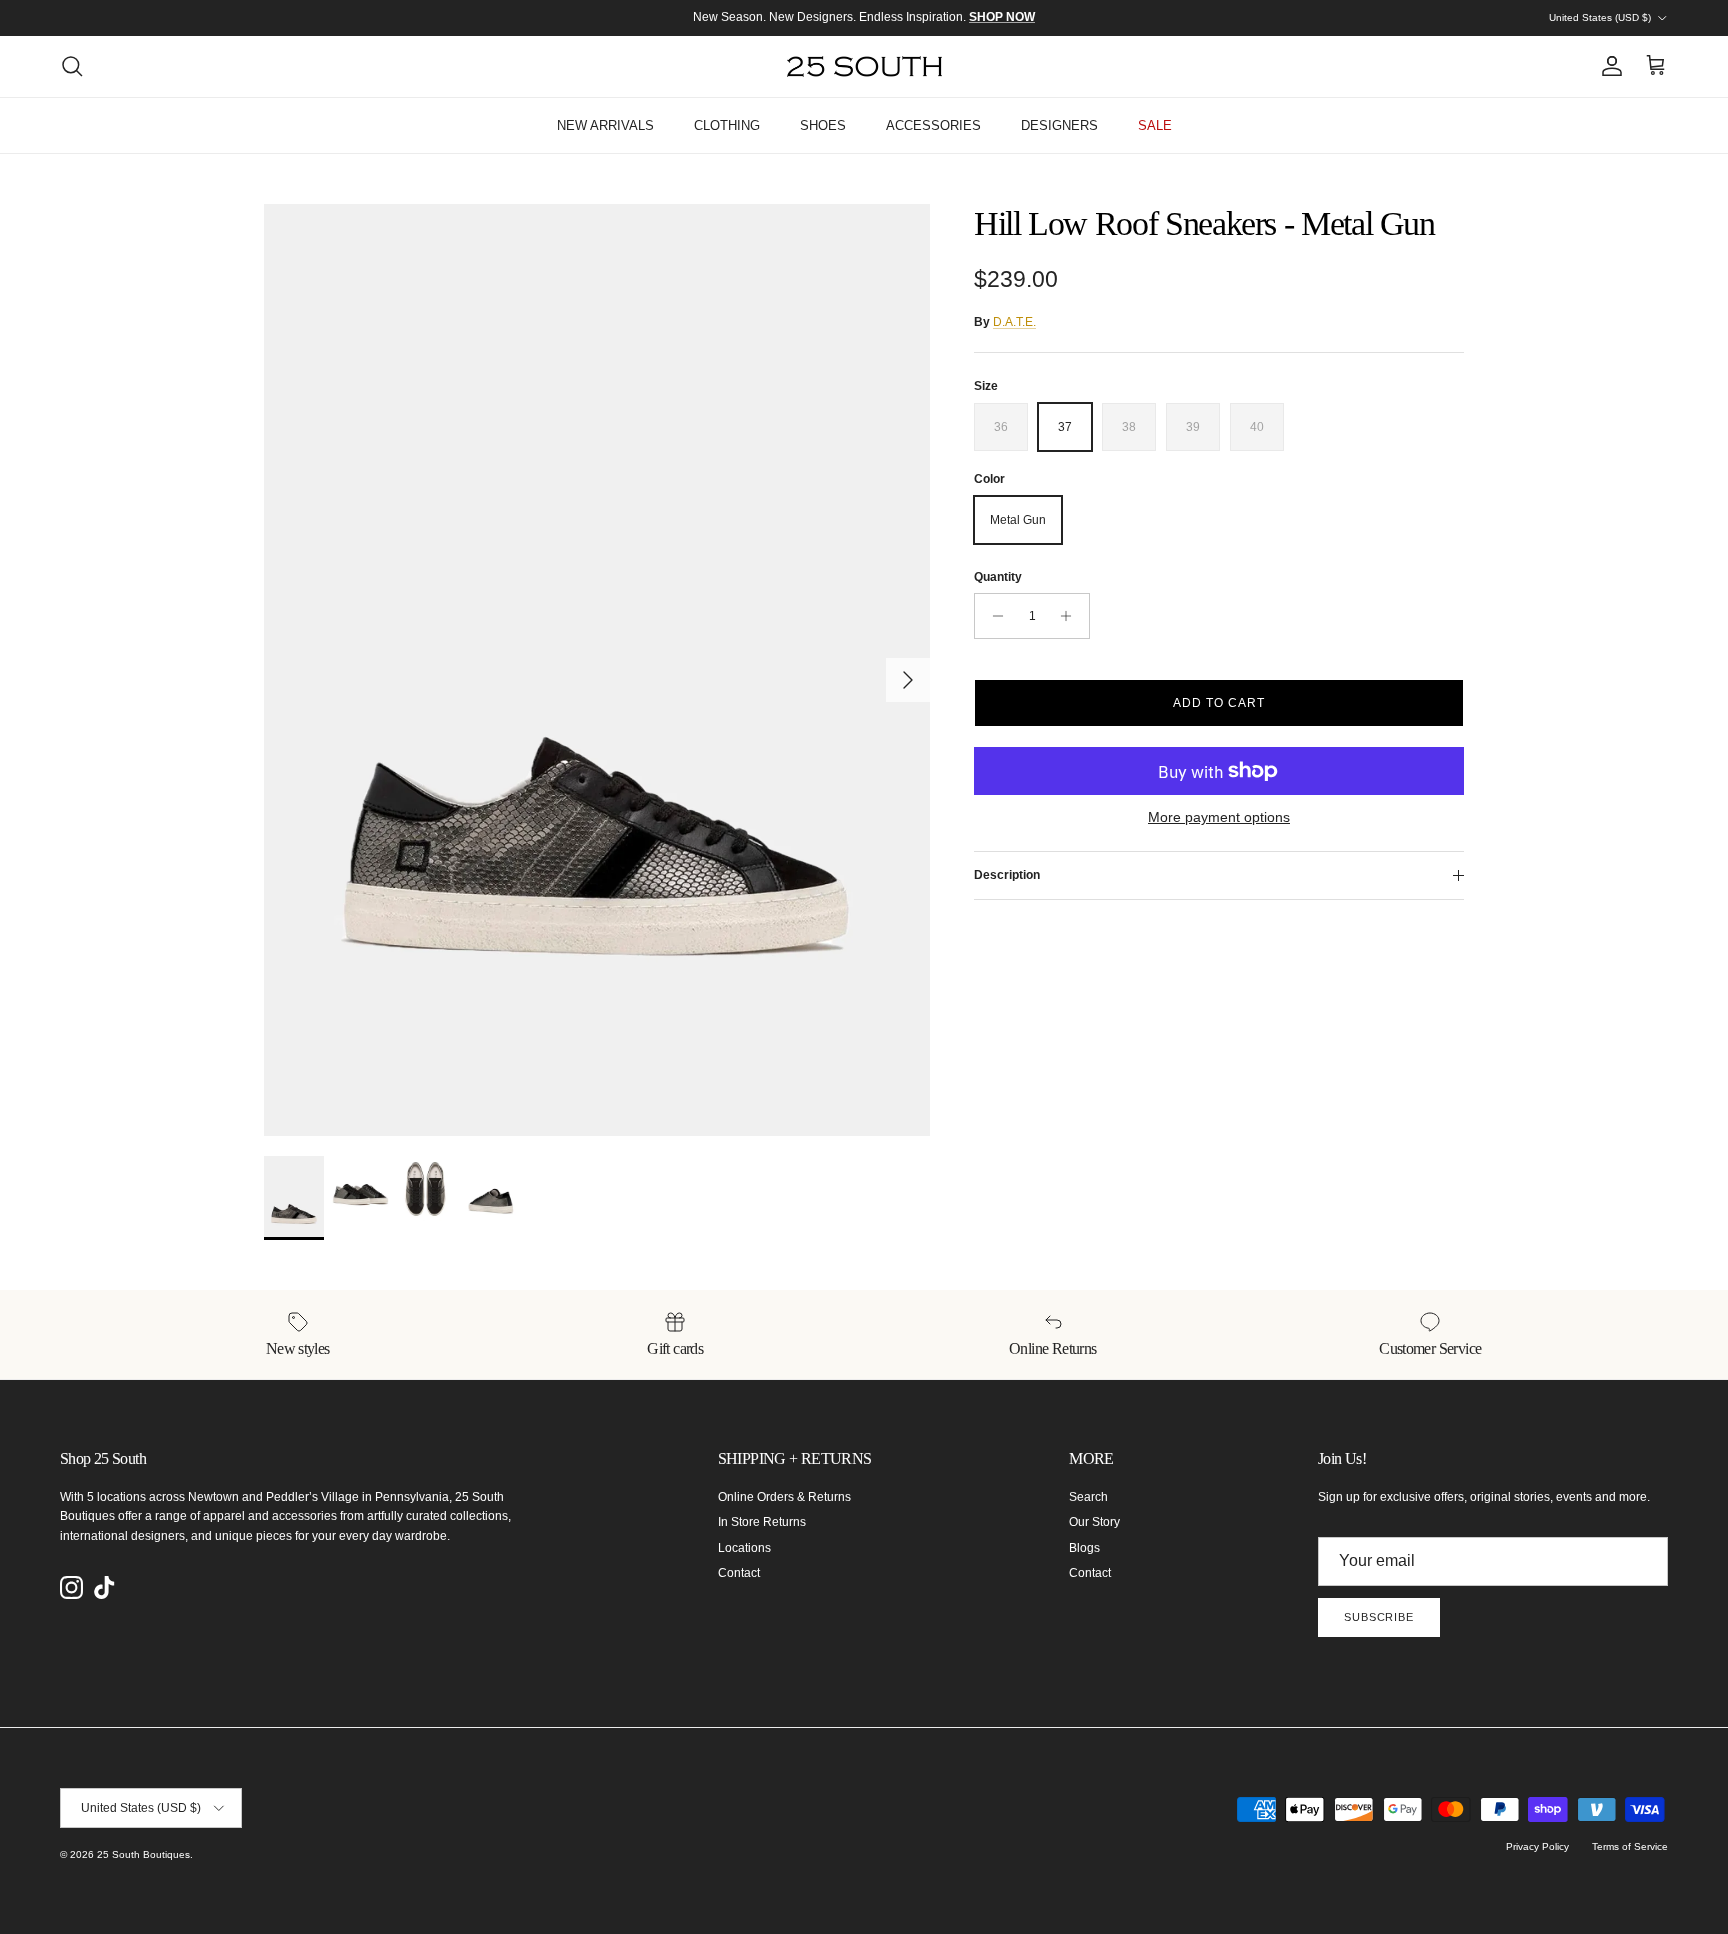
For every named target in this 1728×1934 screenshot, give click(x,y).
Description (1007, 875)
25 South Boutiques (143, 1854)
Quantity (998, 577)
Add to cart (1219, 703)
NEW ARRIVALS (605, 125)
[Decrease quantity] (992, 616)
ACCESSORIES (933, 125)
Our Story (1094, 1522)
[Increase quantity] (1071, 616)
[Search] (72, 66)
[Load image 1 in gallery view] (597, 670)
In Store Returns (762, 1522)
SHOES (823, 125)
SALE (1155, 125)
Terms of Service (1630, 1846)
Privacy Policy (1537, 1846)
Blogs (1084, 1548)
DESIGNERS (1059, 125)
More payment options (1219, 817)
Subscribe (1379, 1617)
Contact (739, 1573)
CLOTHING (727, 125)
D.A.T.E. (1014, 322)
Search (1088, 1497)
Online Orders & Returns (784, 1497)
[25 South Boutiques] (864, 66)
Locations (744, 1548)
